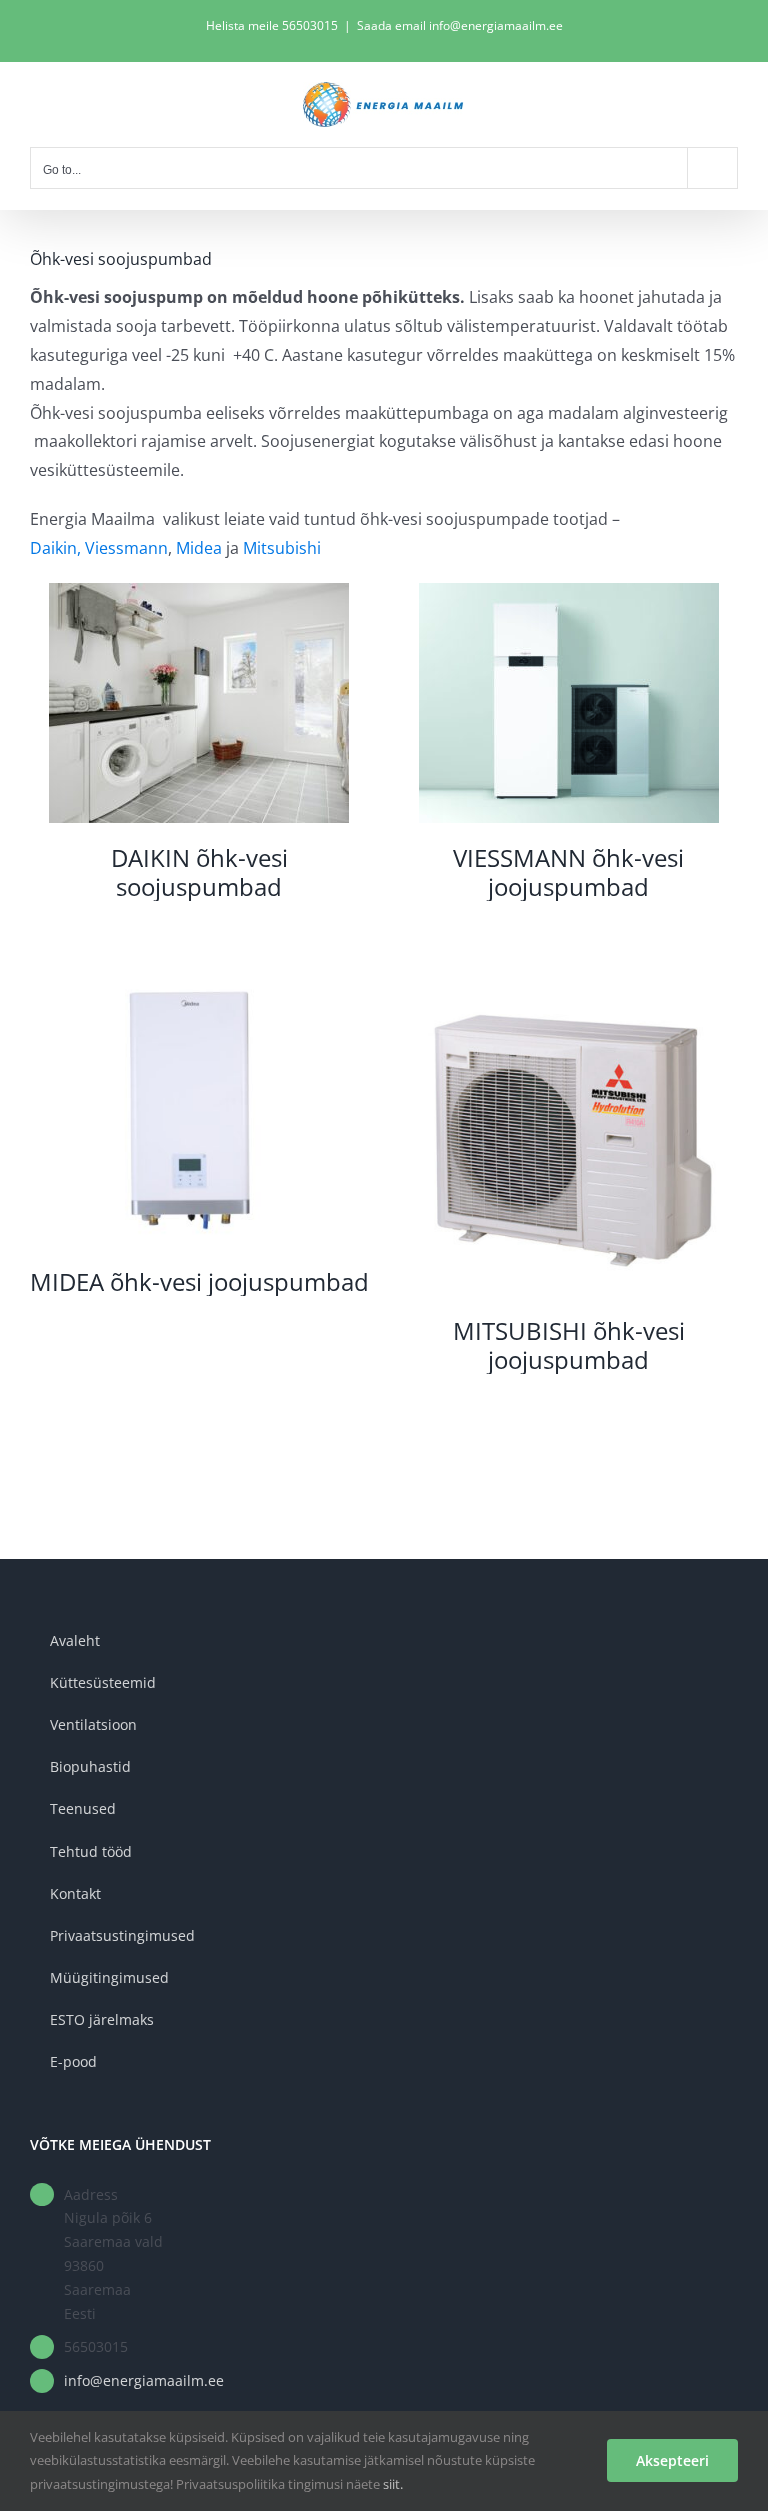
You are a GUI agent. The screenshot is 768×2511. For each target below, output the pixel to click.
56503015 (310, 25)
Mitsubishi (282, 548)
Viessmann (126, 548)
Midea (199, 548)
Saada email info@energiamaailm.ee (460, 25)
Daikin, (55, 548)
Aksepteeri (672, 2460)
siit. (393, 2484)
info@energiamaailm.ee (144, 2380)
